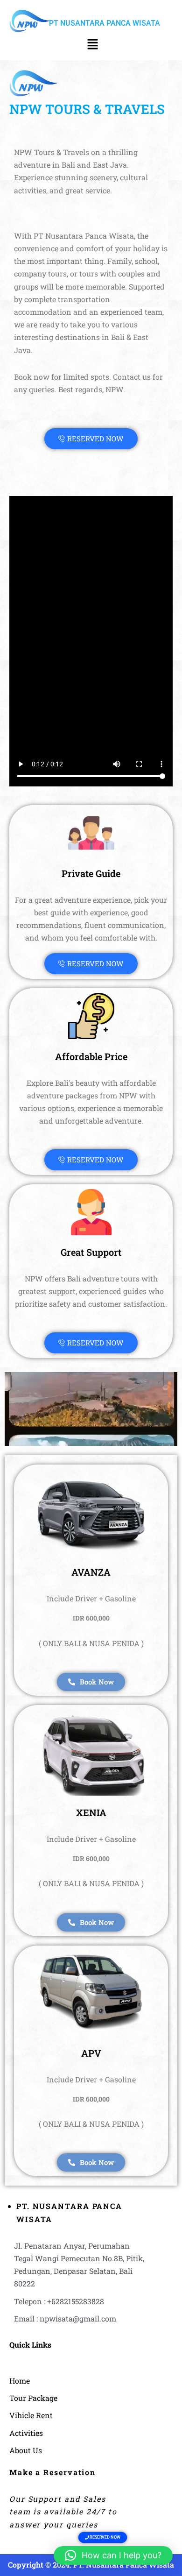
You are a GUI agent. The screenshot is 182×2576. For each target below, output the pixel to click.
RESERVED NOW (95, 439)
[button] (92, 45)
